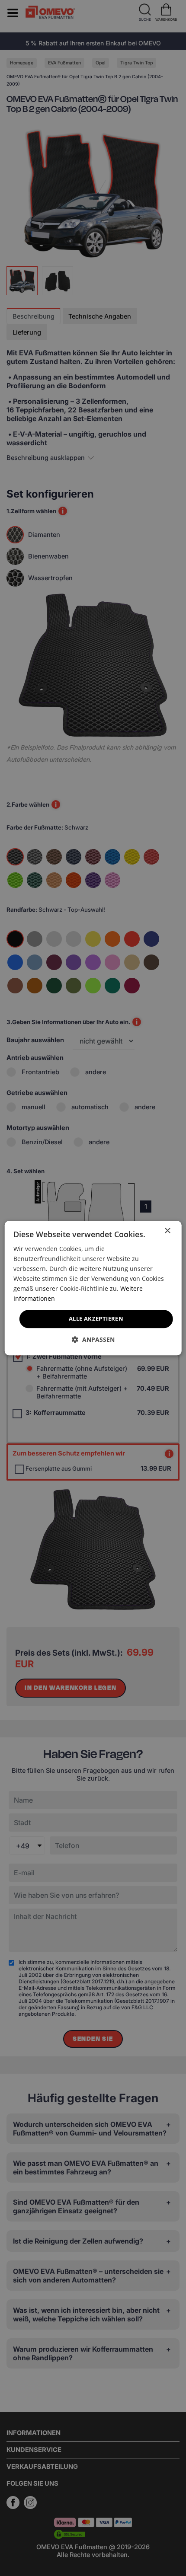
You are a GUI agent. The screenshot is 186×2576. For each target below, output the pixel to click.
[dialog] (93, 1288)
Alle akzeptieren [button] (96, 1319)
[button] (93, 1339)
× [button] (167, 1231)
